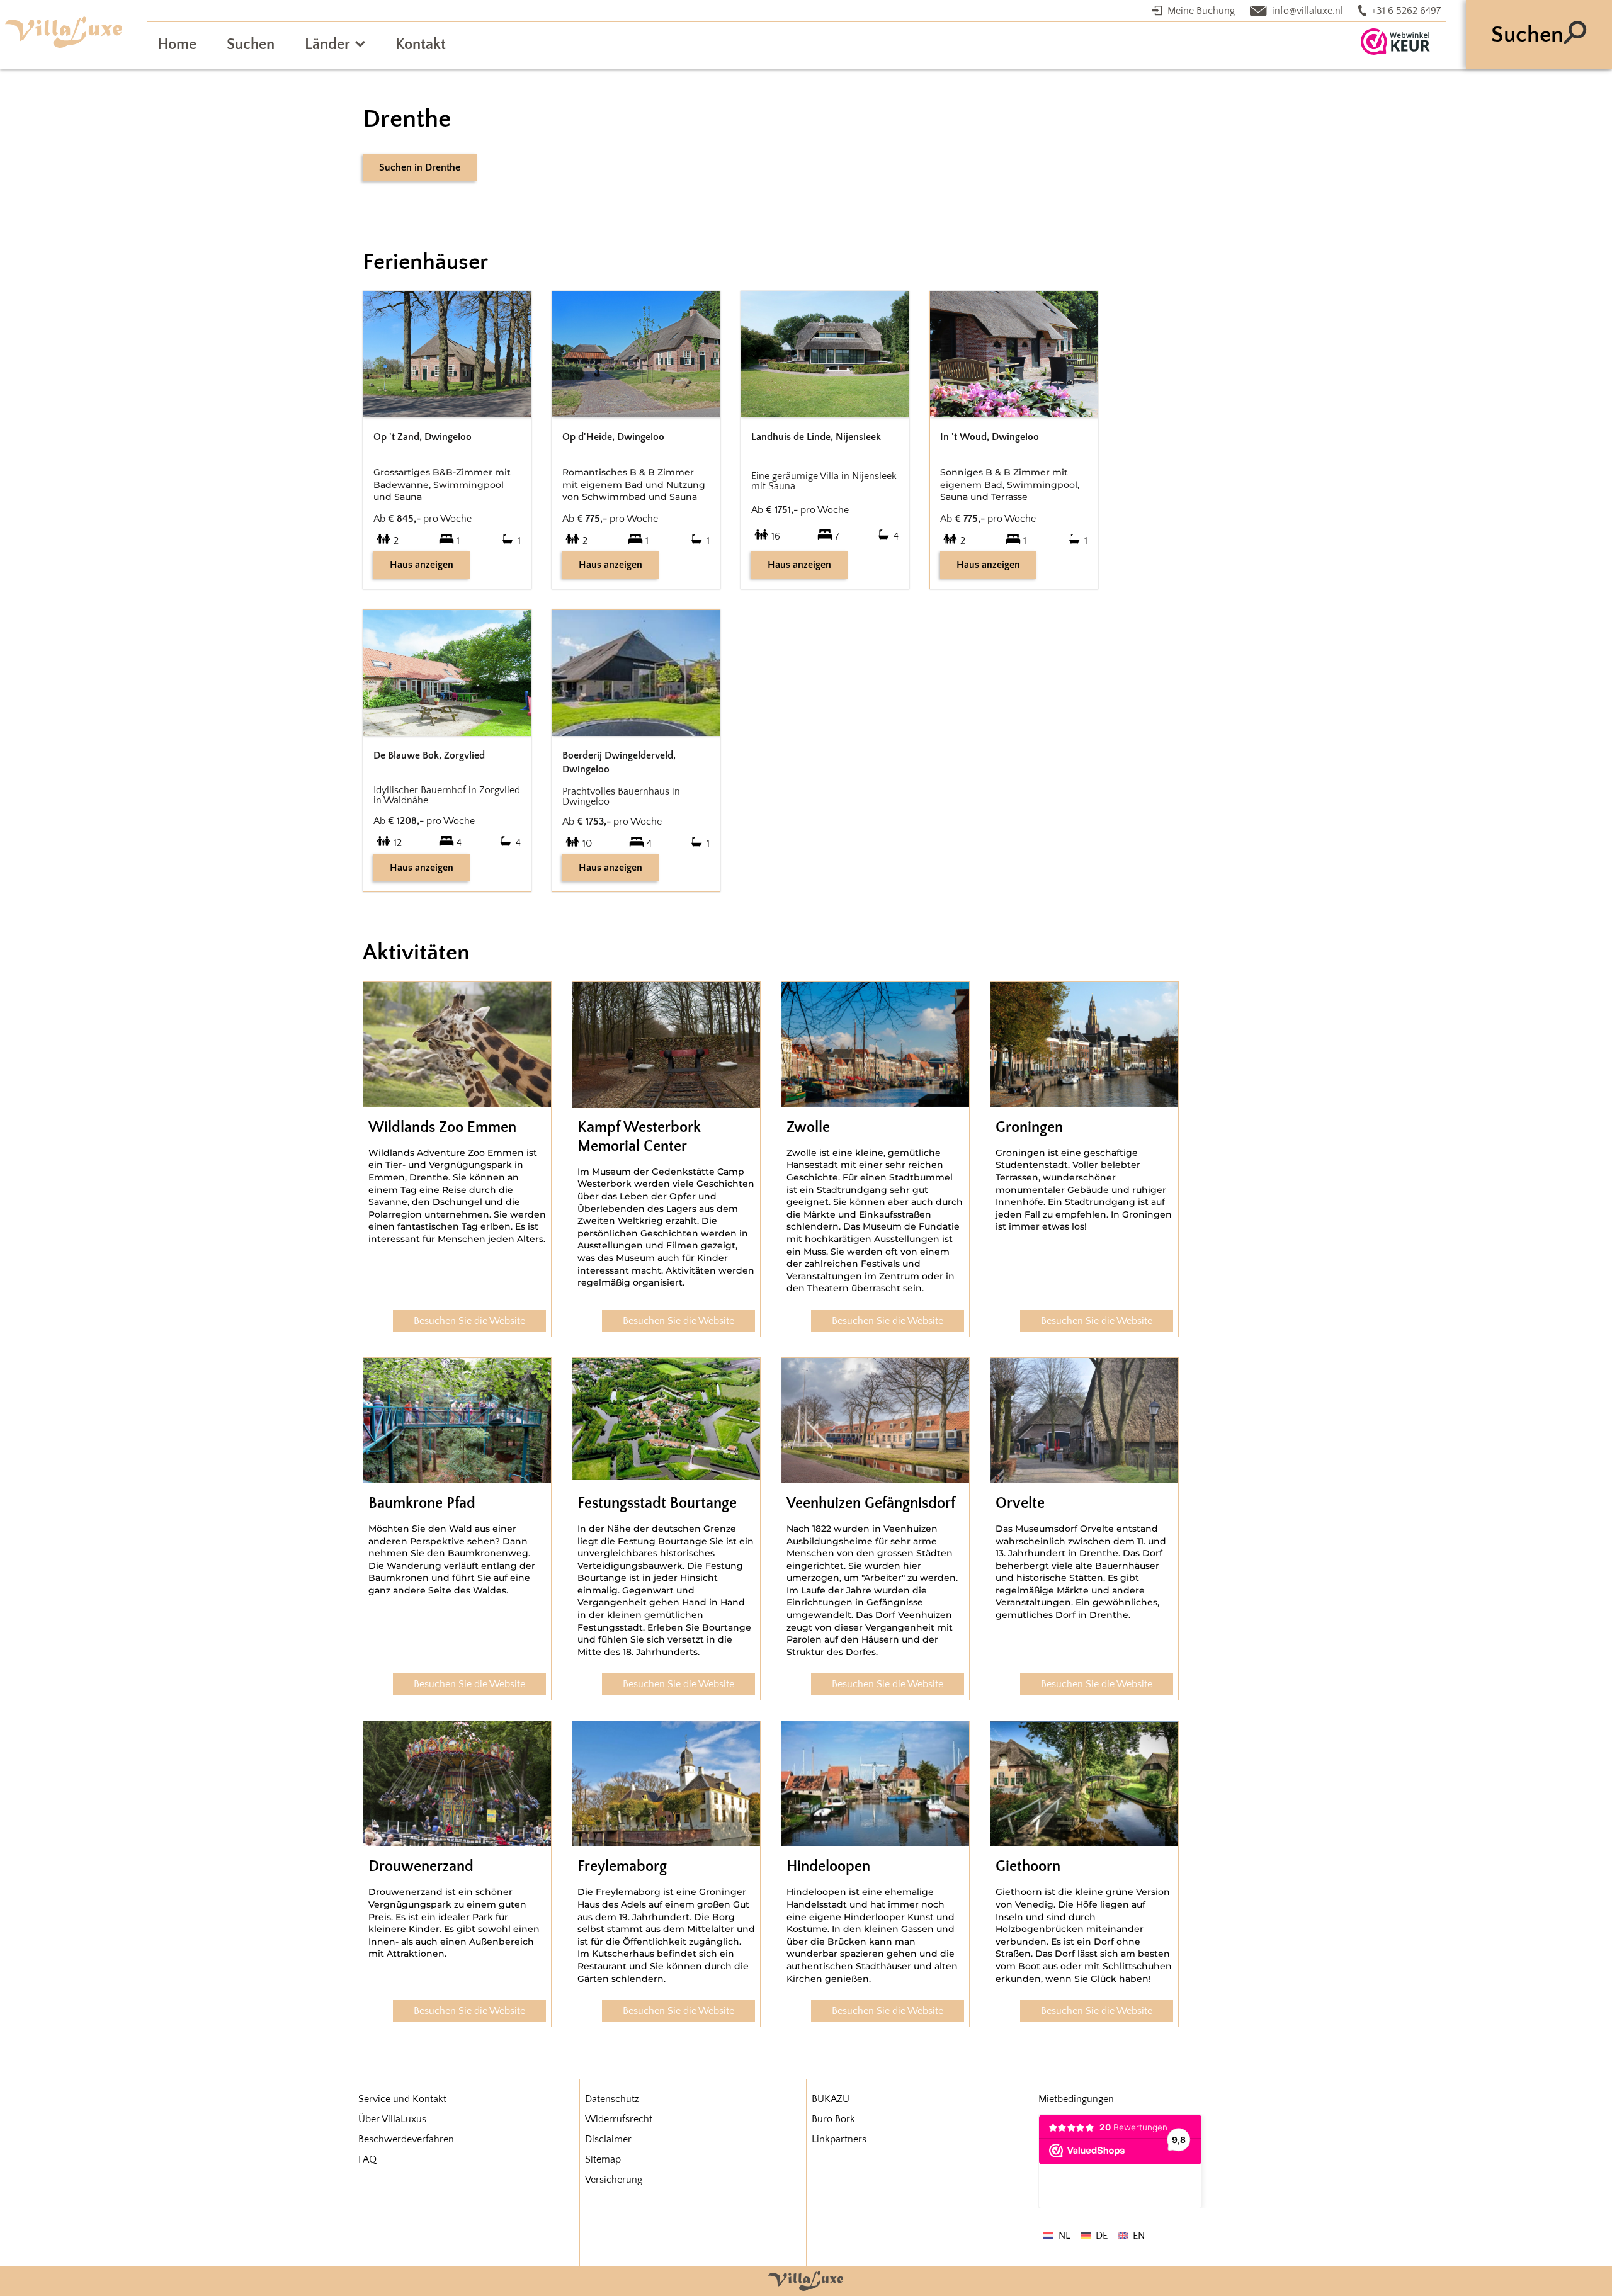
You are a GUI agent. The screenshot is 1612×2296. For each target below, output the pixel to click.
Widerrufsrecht (619, 2119)
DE (1102, 2236)
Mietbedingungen (1076, 2099)
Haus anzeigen (422, 565)
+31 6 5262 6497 (1406, 11)
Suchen (251, 45)
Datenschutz (612, 2099)
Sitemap (603, 2159)
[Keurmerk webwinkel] (1395, 42)
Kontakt (421, 45)
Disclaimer (608, 2139)
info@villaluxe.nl (1308, 11)
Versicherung (614, 2180)
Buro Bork (833, 2119)
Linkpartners (839, 2139)
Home (177, 45)
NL (1064, 2236)
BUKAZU (831, 2099)
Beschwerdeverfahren (406, 2139)
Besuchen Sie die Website (469, 1321)
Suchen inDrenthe (420, 167)
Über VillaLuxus (392, 2119)
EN (1139, 2236)
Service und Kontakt (402, 2099)
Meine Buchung (1201, 11)
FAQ (367, 2159)
